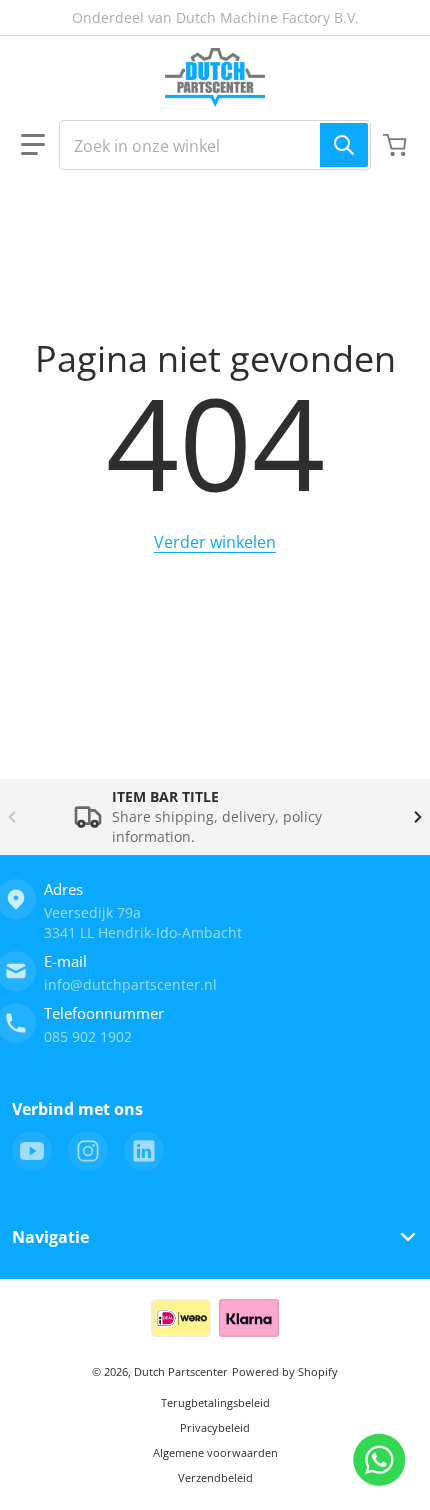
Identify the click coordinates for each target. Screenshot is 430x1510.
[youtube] (32, 1151)
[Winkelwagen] (397, 145)
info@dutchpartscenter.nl (130, 984)
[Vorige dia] (12, 817)
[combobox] (215, 145)
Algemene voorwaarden (215, 1452)
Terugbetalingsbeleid (215, 1402)
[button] (33, 145)
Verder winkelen (215, 542)
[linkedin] (144, 1151)
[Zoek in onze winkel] (344, 145)
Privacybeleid (215, 1427)
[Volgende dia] (418, 817)
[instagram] (88, 1151)
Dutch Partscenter (181, 1371)
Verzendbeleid (215, 1477)
